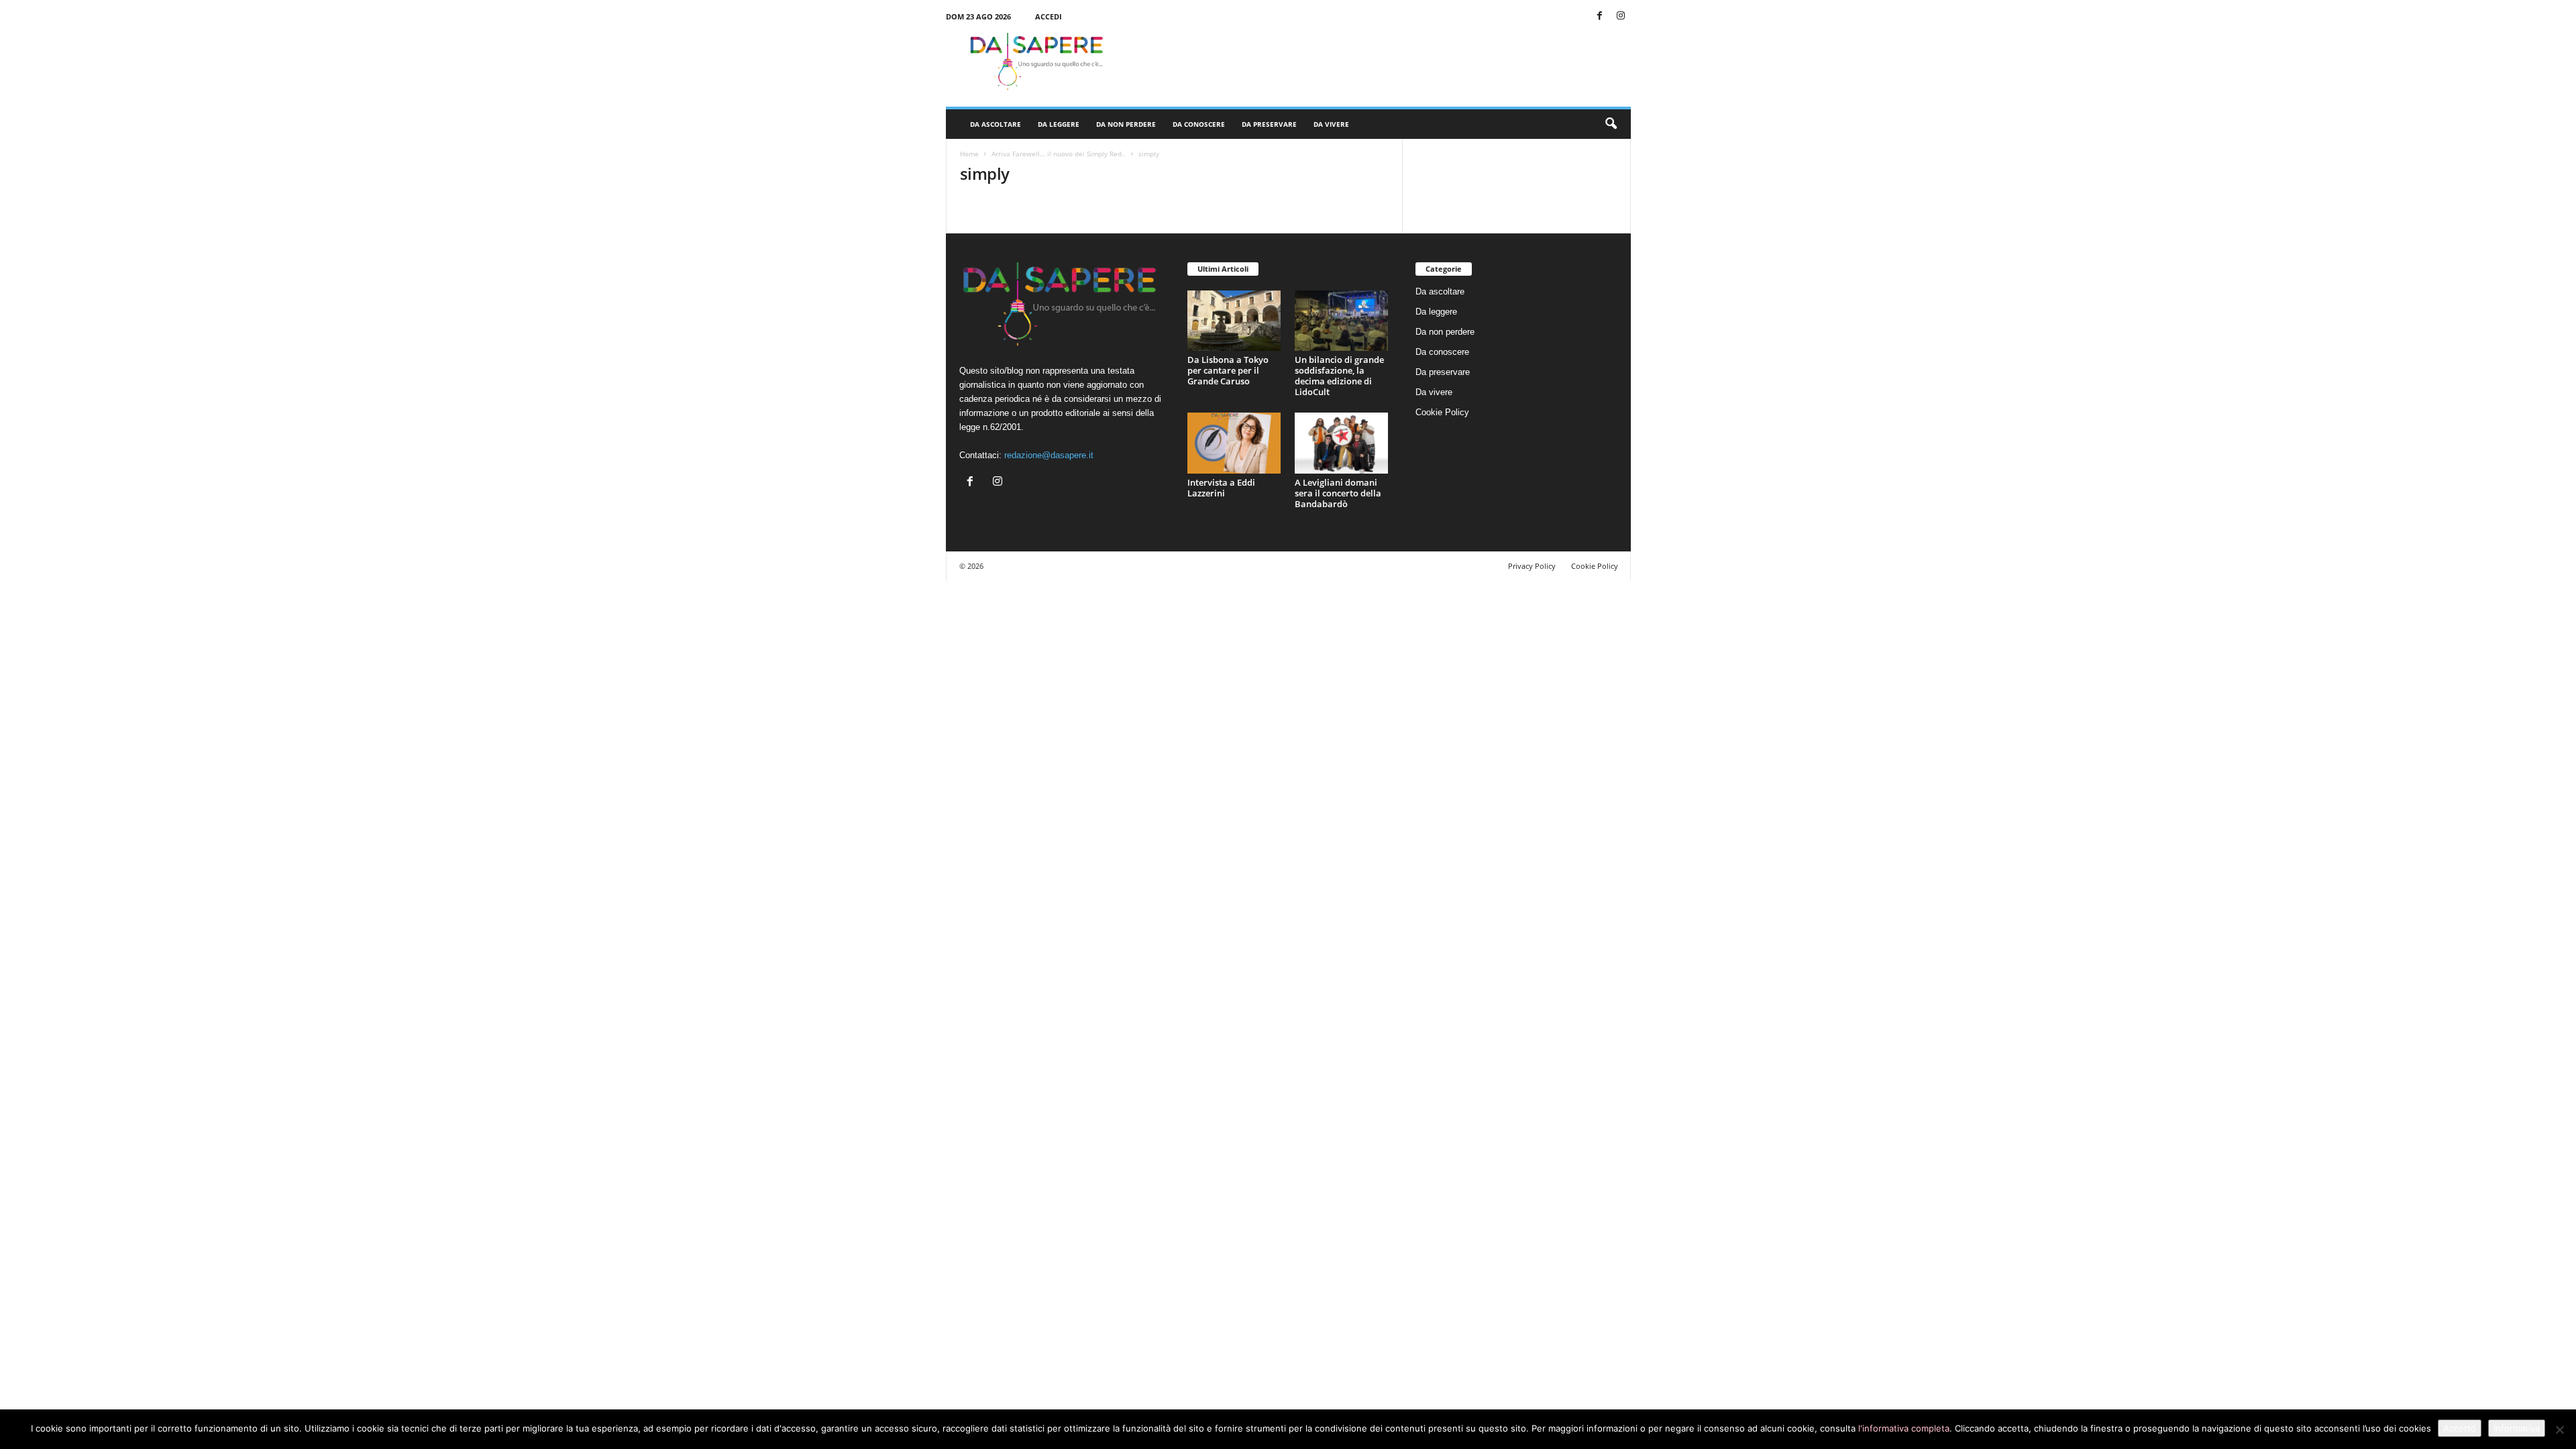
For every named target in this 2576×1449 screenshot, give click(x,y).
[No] (2559, 1430)
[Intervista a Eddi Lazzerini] (1234, 443)
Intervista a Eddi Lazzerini (1221, 488)
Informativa (2517, 1428)
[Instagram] (1621, 16)
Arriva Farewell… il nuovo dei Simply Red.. (1059, 154)
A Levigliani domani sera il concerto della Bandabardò (1338, 493)
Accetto (2460, 1428)
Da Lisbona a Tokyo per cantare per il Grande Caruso (1228, 370)
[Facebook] (1600, 16)
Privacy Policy (1532, 566)
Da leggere (1059, 124)
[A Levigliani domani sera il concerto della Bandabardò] (1342, 443)
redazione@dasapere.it (1049, 455)
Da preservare (1269, 124)
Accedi (1049, 16)
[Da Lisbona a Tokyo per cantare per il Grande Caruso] (1234, 321)
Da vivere (1331, 124)
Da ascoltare (996, 124)
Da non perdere (1126, 124)
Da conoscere (1199, 124)
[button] (1611, 124)
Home (969, 154)
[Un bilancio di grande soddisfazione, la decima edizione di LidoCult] (1342, 321)
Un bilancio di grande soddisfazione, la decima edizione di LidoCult (1339, 376)
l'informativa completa (1904, 1428)
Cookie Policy (1442, 412)
